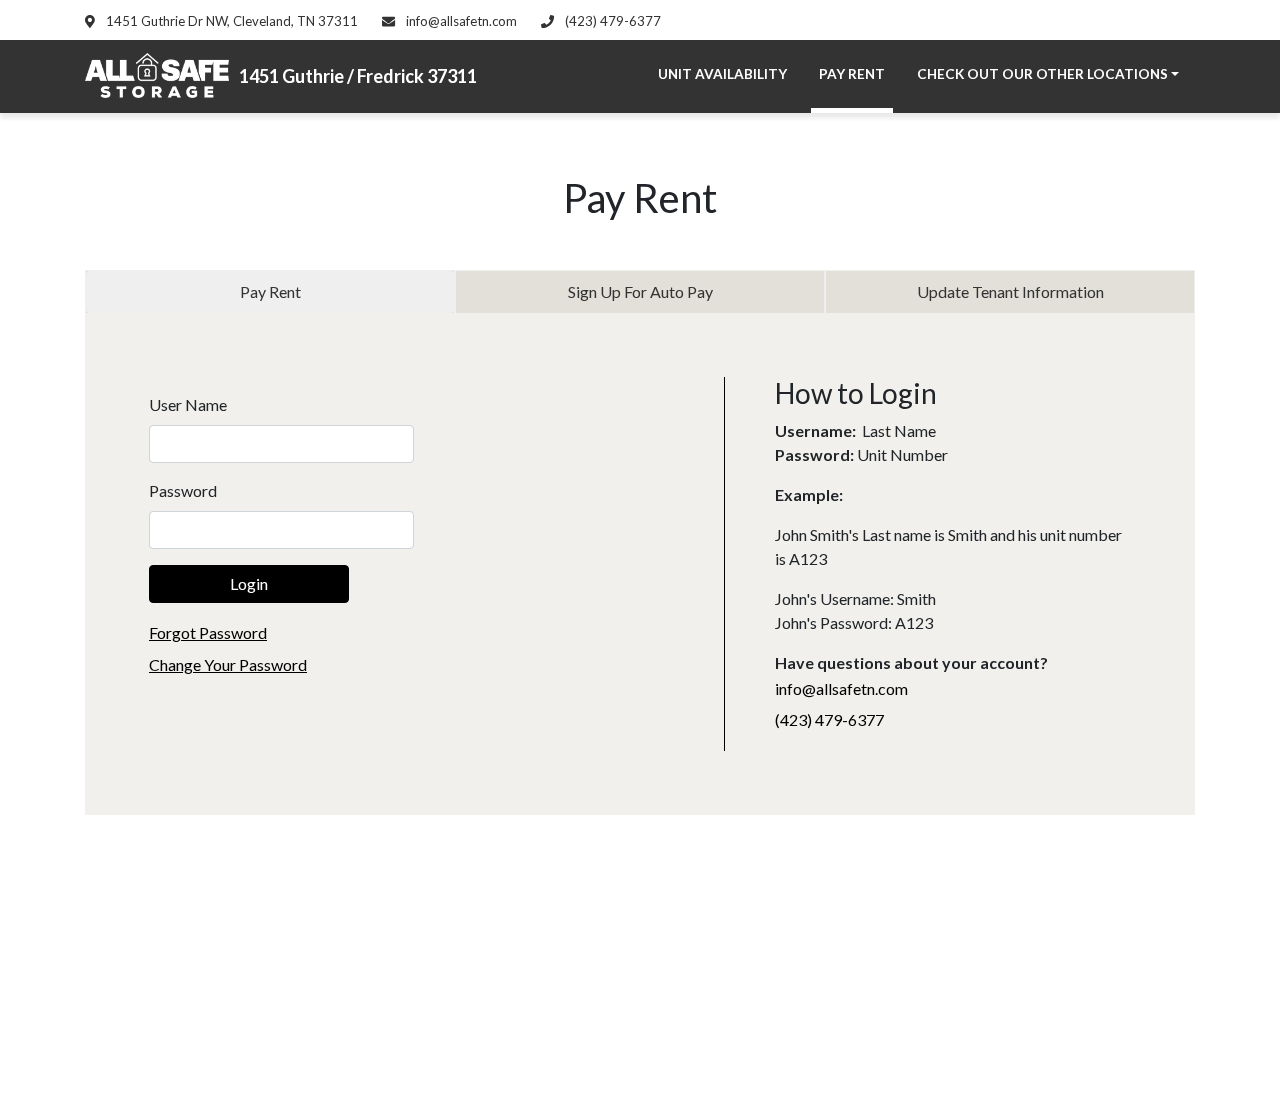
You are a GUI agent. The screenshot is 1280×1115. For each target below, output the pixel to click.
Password (183, 490)
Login (249, 583)
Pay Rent (270, 291)
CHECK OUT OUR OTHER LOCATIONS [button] (1042, 74)
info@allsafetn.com (460, 21)
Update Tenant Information (1010, 291)
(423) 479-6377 (611, 21)
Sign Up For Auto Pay (640, 291)
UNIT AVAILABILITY (722, 74)
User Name (188, 404)
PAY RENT (852, 74)
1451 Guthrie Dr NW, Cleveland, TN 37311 (230, 21)
